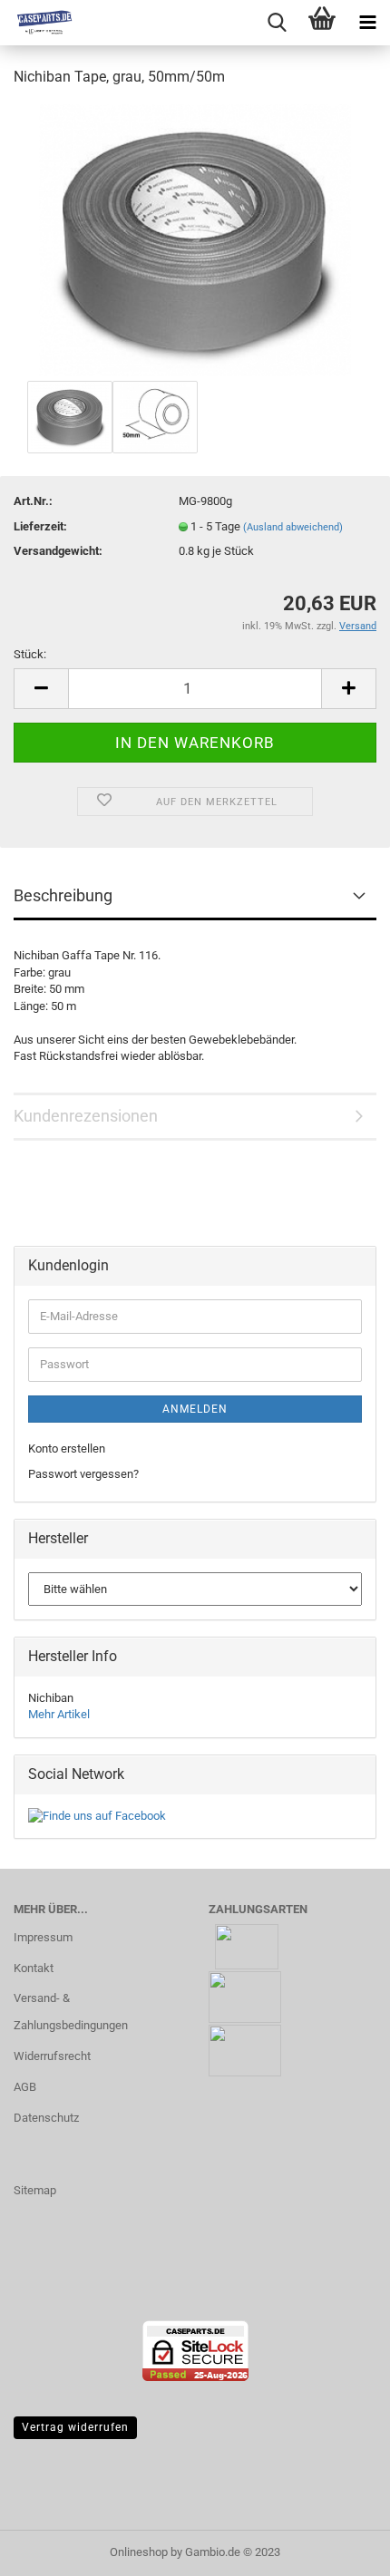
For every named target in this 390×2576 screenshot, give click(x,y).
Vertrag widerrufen (75, 2427)
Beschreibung (63, 895)
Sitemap (35, 2190)
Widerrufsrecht (52, 2056)
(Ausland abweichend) (293, 527)
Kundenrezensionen (86, 1116)
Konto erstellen (67, 1448)
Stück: (30, 654)
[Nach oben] (340, 2549)
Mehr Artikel (59, 1714)
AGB (25, 2087)
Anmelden (195, 1409)
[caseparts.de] (36, 23)
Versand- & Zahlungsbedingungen (71, 2012)
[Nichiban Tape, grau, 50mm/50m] (195, 239)
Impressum (43, 1937)
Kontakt (34, 1968)
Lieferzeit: (40, 526)
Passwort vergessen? (83, 1474)
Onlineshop (139, 2552)
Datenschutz (46, 2118)
